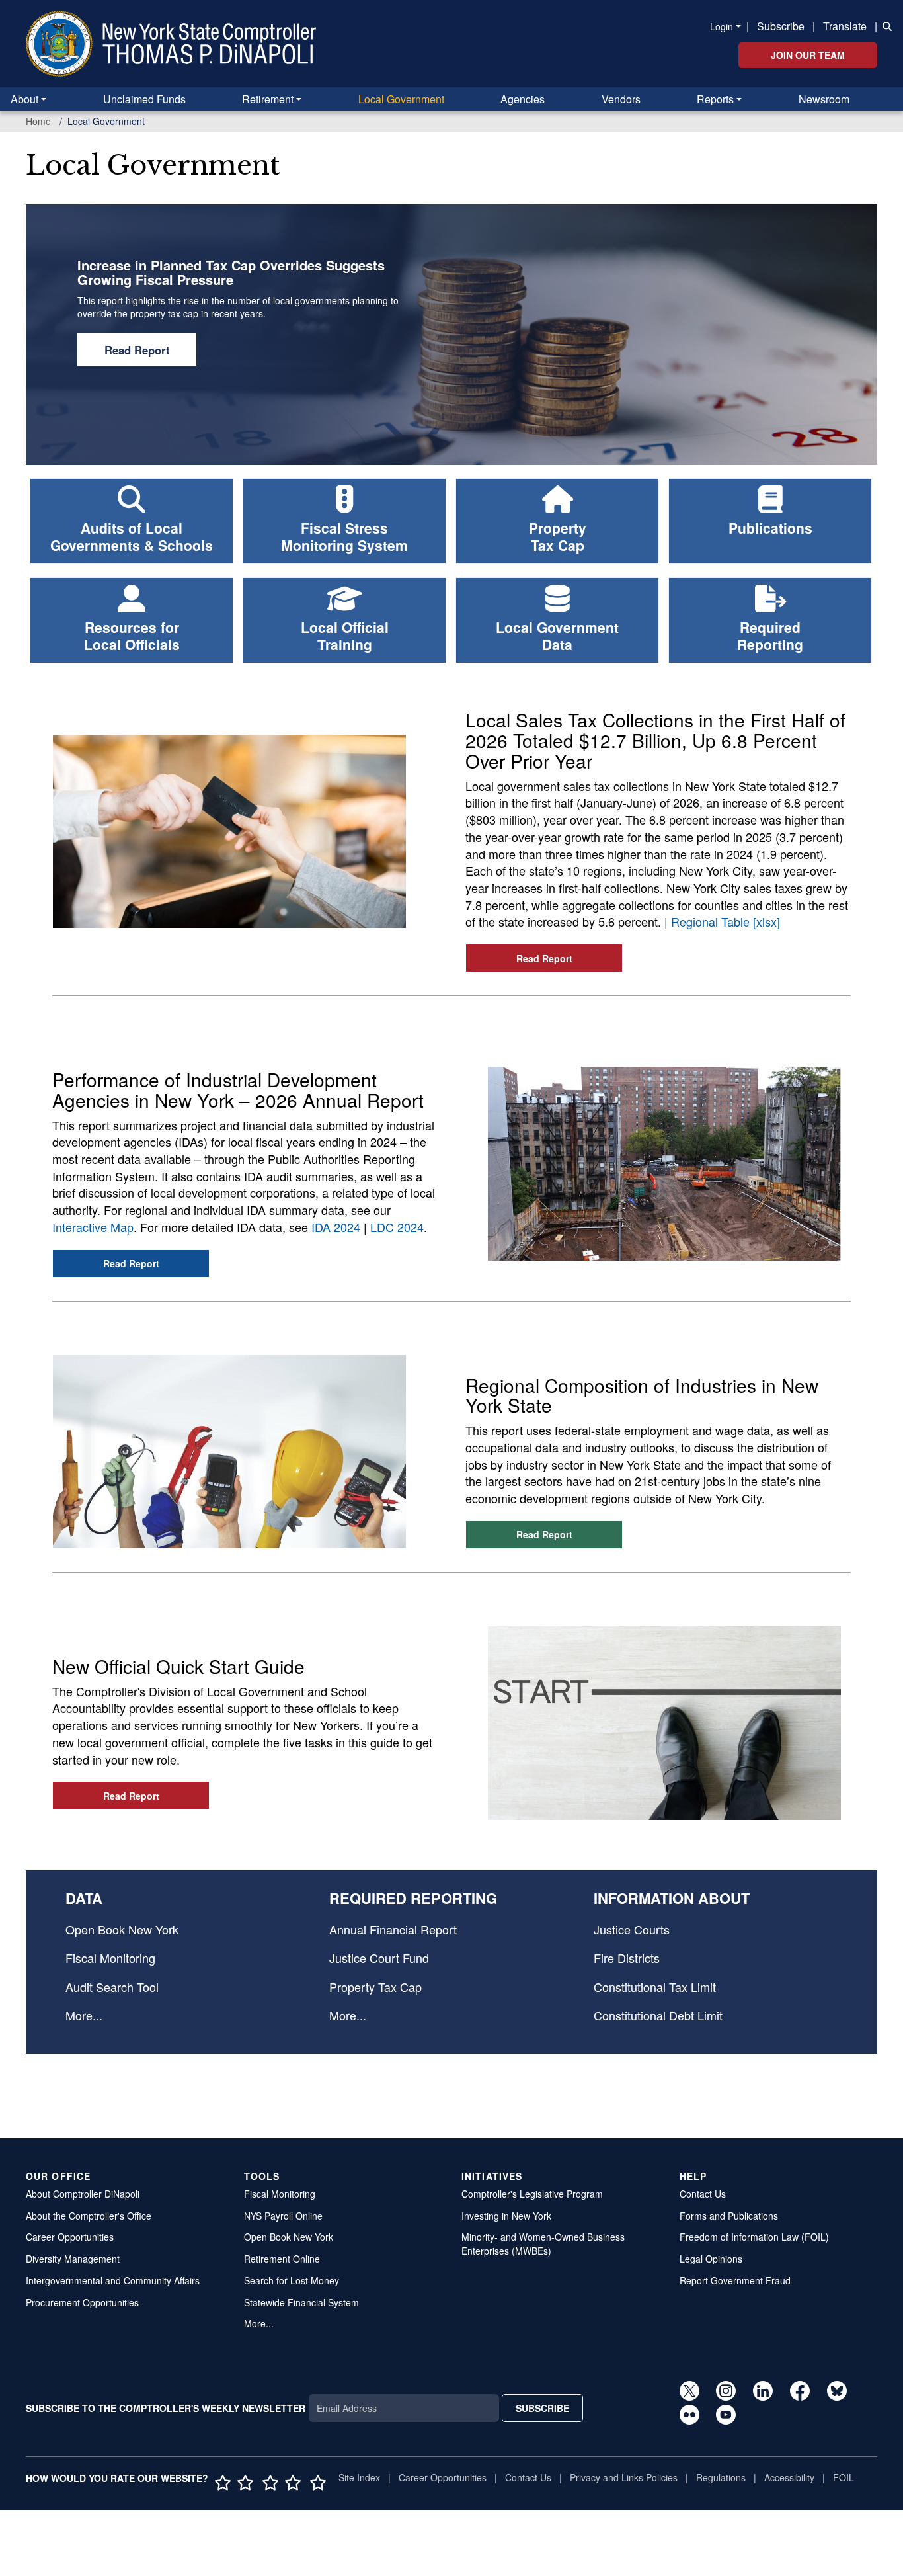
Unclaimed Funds (144, 99)
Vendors (621, 99)
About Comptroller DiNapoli (83, 2194)
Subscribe (781, 26)
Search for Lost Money (292, 2280)
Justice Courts (632, 1929)
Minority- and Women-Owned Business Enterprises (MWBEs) (543, 2244)
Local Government (401, 99)
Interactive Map (93, 1227)
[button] (884, 25)
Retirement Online (282, 2259)
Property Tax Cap (375, 1987)
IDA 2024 (336, 1227)
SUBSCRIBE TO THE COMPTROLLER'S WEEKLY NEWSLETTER (166, 2408)
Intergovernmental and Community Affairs (113, 2280)
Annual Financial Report (393, 1929)
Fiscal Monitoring (110, 1958)
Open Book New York (122, 1929)
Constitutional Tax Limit (655, 1987)
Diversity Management (73, 2259)
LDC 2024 (397, 1227)
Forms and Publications (729, 2216)
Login (722, 26)
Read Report (137, 350)
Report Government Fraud (735, 2280)
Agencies (523, 99)
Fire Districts (627, 1958)
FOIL (844, 2477)
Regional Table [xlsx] (726, 921)
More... (84, 2015)
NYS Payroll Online (283, 2216)
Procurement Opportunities (82, 2302)
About (24, 99)
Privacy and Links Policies (624, 2477)
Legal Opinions (711, 2259)
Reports (715, 99)
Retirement (268, 99)
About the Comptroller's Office (89, 2216)
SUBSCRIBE (542, 2408)
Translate (845, 26)
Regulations (721, 2477)
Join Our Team (808, 55)
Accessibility (789, 2477)
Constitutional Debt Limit (658, 2015)
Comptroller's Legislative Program (532, 2194)
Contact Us (703, 2194)
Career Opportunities (70, 2237)
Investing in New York (506, 2216)
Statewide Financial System (301, 2302)
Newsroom (824, 99)
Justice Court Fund (379, 1958)
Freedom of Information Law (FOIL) (754, 2237)
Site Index (359, 2477)
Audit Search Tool (112, 1987)
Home (38, 121)
